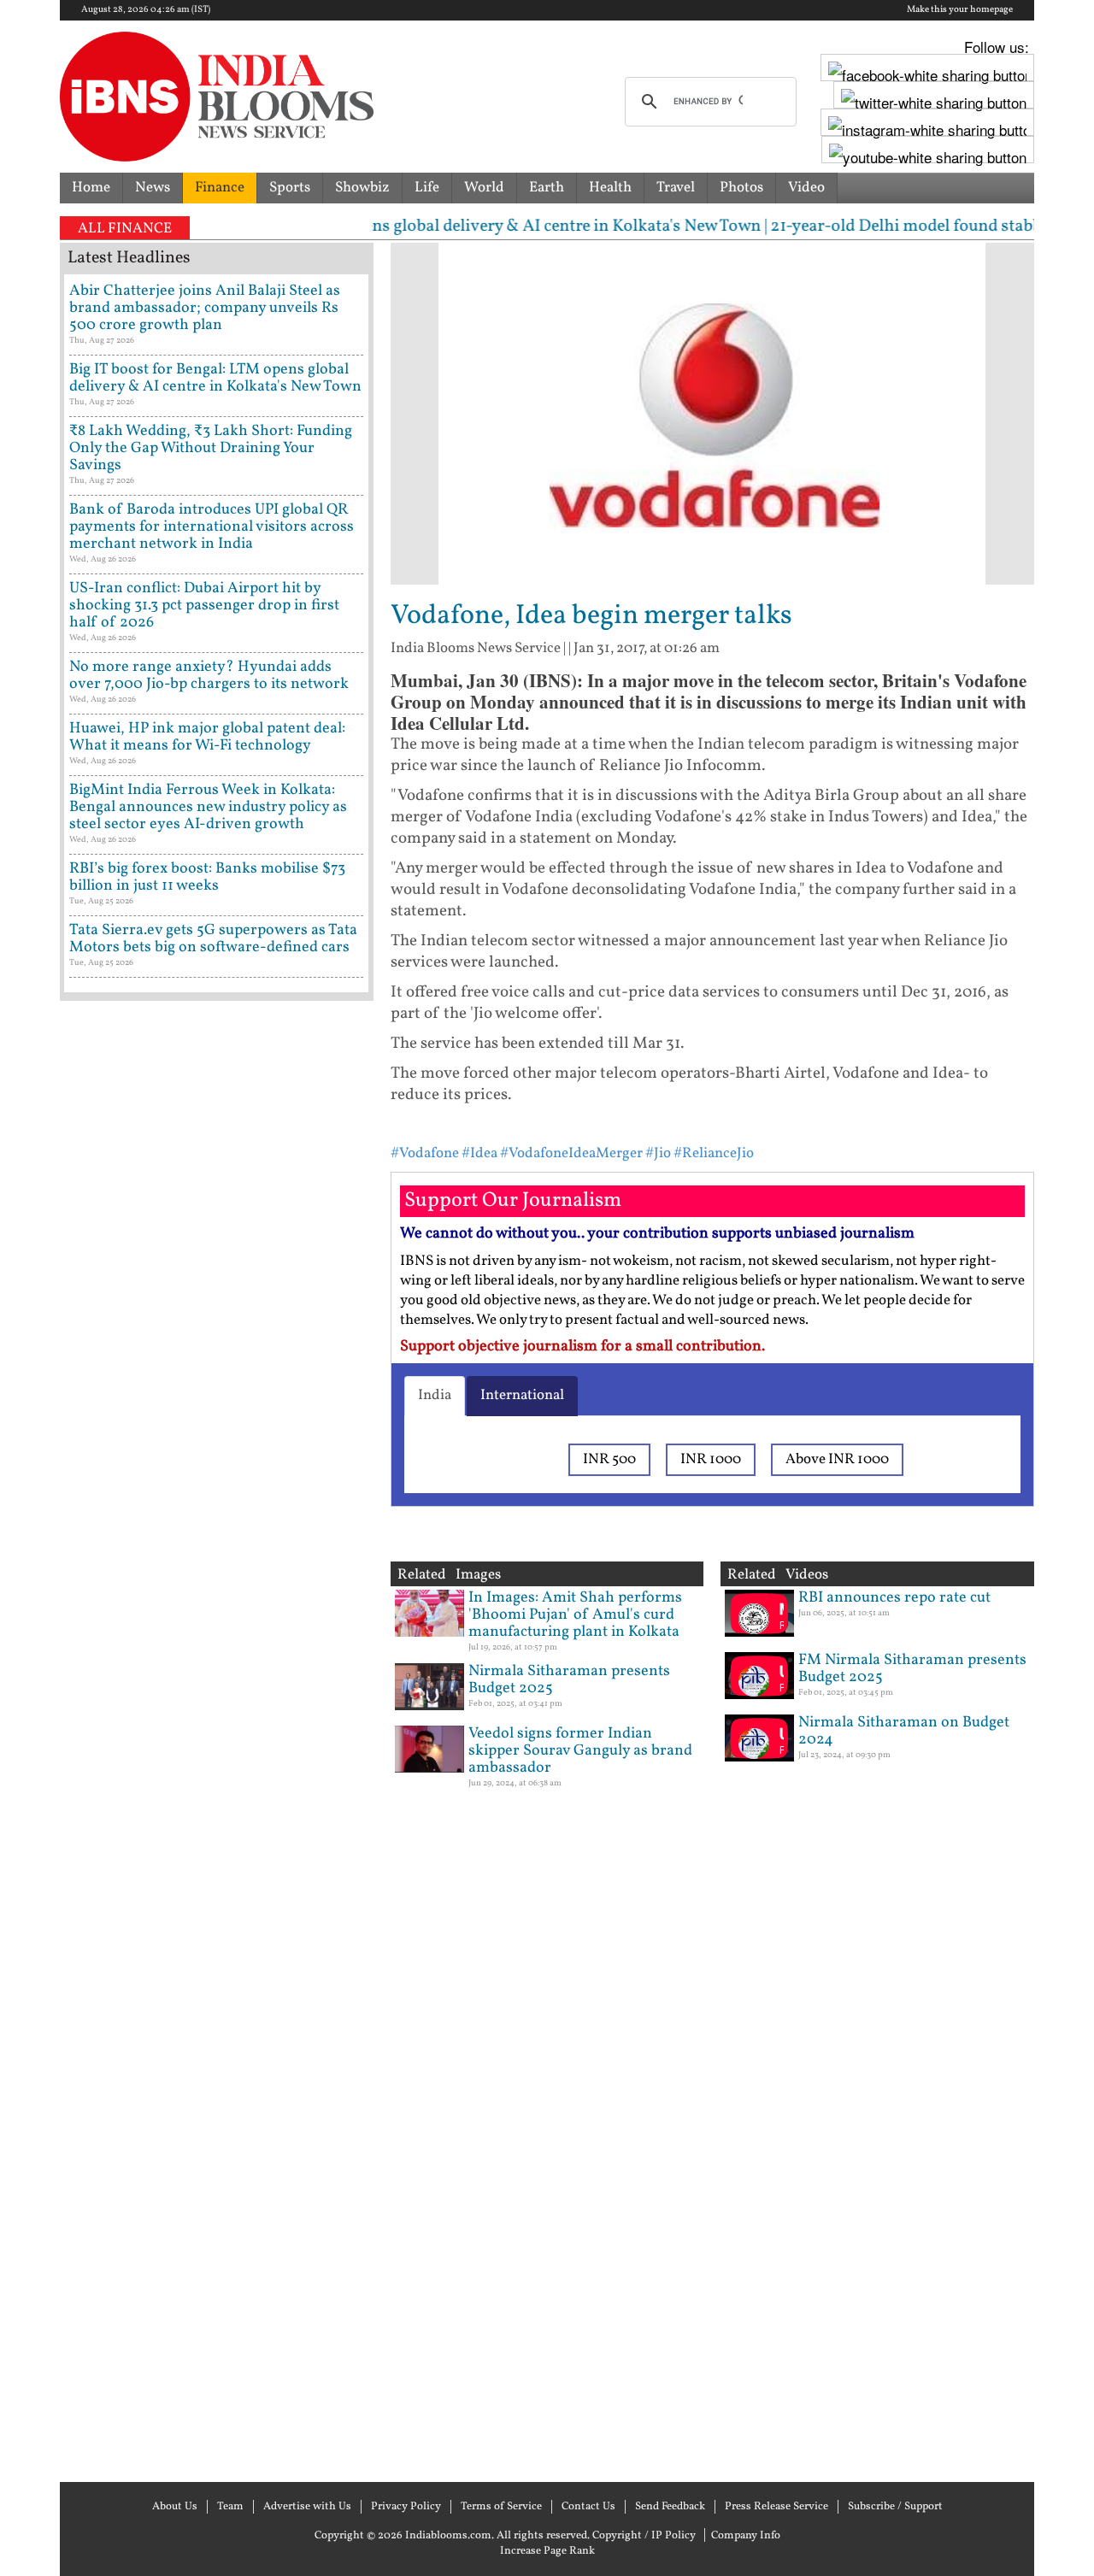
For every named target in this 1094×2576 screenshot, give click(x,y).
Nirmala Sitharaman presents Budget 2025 (569, 1680)
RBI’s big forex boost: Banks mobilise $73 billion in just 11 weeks (207, 877)
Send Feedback (670, 2507)
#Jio (658, 1153)
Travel (676, 188)
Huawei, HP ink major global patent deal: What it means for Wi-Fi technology (207, 737)
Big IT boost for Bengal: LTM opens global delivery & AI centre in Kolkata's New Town (215, 378)
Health (610, 188)
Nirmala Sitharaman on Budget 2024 (904, 1731)
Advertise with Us (307, 2507)
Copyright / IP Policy (644, 2536)
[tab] (435, 1396)
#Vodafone (425, 1153)
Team (230, 2507)
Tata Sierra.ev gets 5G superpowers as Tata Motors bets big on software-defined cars (213, 939)
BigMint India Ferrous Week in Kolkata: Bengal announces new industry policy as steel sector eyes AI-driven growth (208, 807)
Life (427, 188)
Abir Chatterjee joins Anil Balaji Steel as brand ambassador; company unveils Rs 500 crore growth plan (205, 308)
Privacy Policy (406, 2507)
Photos (741, 188)
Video (806, 188)
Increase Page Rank (547, 2551)
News (153, 188)
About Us (175, 2507)
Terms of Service (501, 2507)
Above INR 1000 (837, 1459)
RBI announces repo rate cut (894, 1598)
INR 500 (609, 1459)
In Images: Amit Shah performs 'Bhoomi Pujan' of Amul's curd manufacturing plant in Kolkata (575, 1615)
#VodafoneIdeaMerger (571, 1153)
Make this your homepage (960, 10)
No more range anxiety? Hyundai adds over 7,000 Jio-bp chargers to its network (209, 676)
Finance (220, 188)
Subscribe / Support (895, 2507)
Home (91, 188)
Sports (290, 188)
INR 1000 (711, 1459)
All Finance (125, 229)
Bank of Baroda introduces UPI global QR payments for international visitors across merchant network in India (212, 527)
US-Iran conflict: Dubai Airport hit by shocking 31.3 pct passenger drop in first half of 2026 (204, 606)
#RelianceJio (714, 1153)
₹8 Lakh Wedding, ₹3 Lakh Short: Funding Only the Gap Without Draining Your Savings (211, 448)
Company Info (746, 2536)
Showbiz (362, 188)
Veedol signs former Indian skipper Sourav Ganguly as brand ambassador (580, 1751)
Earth (547, 188)
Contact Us (588, 2507)
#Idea (479, 1153)
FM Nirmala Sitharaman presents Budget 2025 (912, 1669)
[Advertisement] (217, 1739)
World (484, 188)
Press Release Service (776, 2507)
